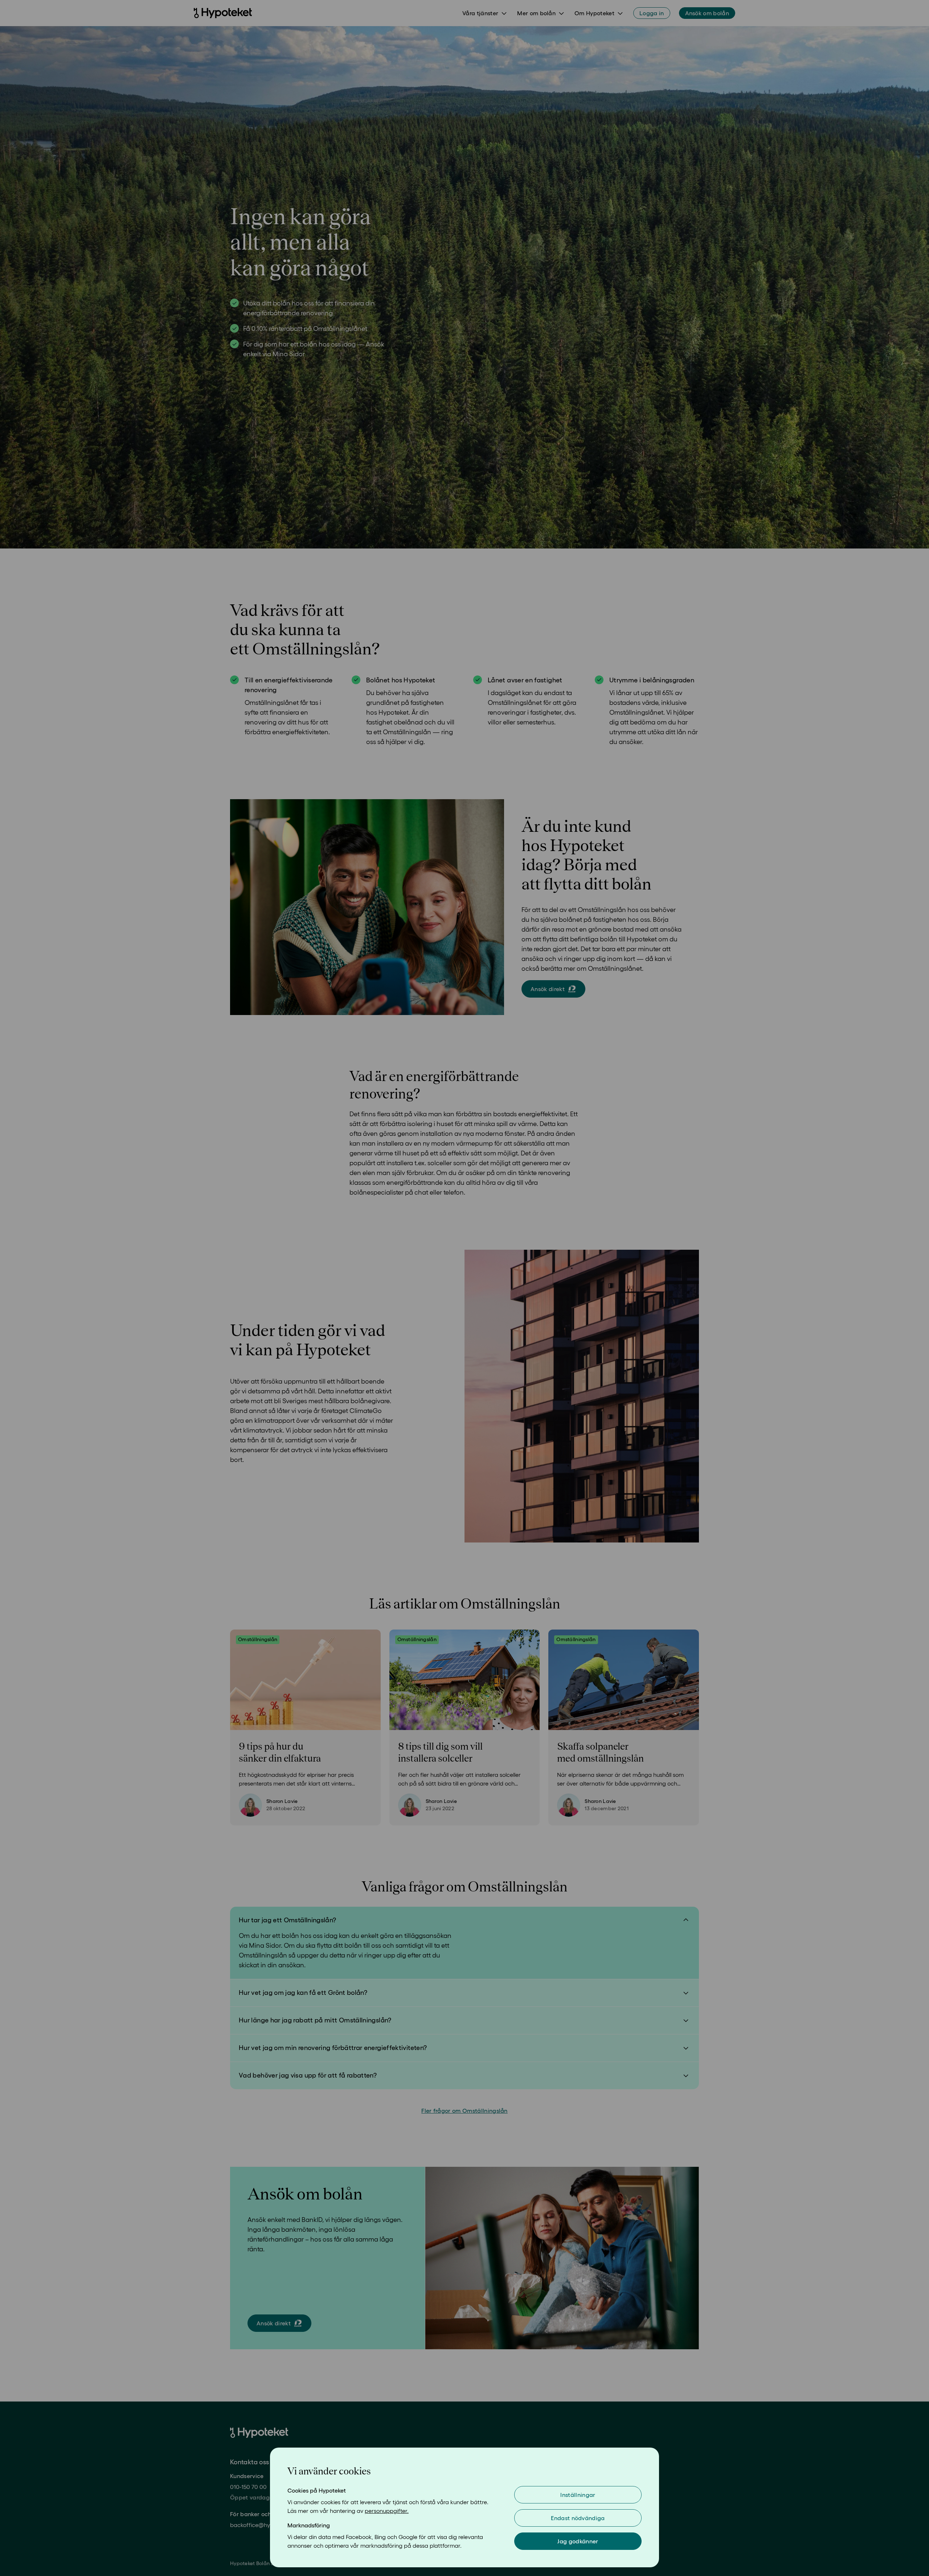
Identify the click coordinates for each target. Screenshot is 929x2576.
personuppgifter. (387, 2511)
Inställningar (578, 2495)
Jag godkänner (578, 2541)
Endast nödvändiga (578, 2518)
